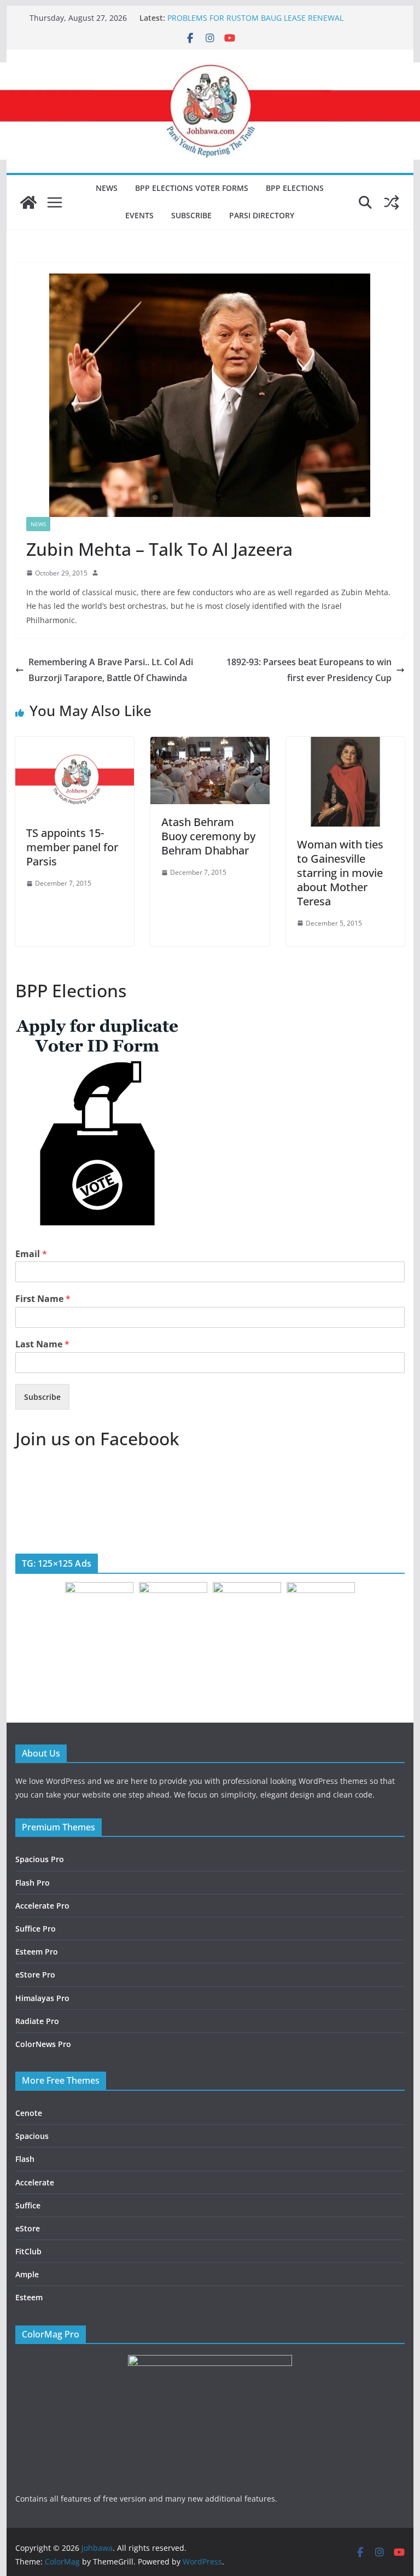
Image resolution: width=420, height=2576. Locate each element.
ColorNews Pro (43, 2044)
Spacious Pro (40, 1859)
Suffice (28, 2205)
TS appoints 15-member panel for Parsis (72, 847)
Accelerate (35, 2182)
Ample (27, 2274)
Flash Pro (33, 1883)
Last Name (42, 1344)
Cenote (29, 2113)
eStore (28, 2228)
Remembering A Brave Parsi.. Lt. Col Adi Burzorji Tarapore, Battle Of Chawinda (111, 670)
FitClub (28, 2251)
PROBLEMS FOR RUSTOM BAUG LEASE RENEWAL (255, 18)
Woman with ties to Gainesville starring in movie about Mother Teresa (340, 873)
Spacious (32, 2136)
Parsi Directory (262, 215)
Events (139, 215)
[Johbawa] (28, 202)
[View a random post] (392, 202)
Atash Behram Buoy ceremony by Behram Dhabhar (208, 836)
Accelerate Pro (42, 1906)
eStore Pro (35, 1975)
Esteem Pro (37, 1952)
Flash (25, 2159)
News (107, 188)
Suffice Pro (36, 1929)
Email (31, 1254)
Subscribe (191, 215)
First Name (43, 1299)
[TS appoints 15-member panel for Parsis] (75, 745)
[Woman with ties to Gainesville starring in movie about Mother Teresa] (346, 745)
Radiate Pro (37, 2021)
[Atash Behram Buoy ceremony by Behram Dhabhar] (210, 745)
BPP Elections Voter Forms (192, 188)
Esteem (29, 2297)
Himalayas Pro (42, 1998)
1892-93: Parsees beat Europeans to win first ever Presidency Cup (309, 670)
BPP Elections (295, 188)
